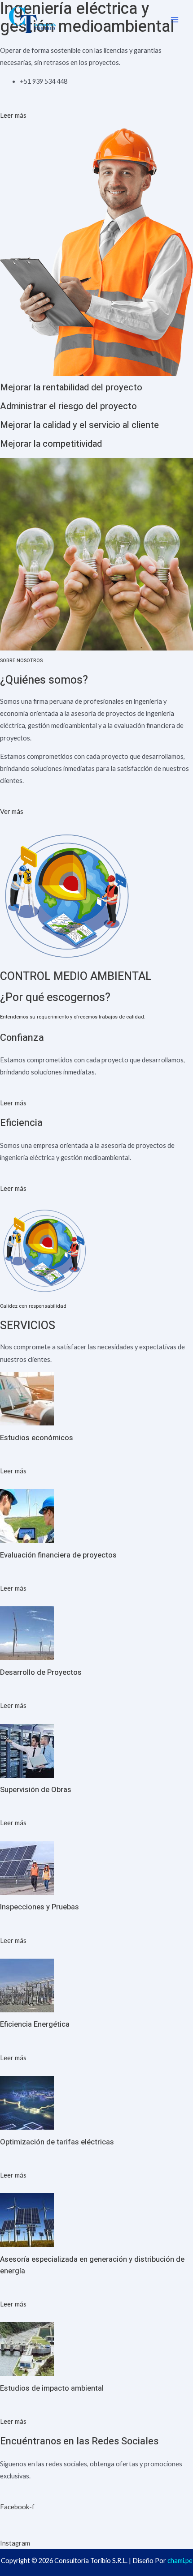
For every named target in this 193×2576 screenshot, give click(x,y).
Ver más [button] (12, 811)
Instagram (15, 2543)
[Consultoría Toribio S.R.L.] (32, 20)
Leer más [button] (13, 115)
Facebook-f (17, 2507)
